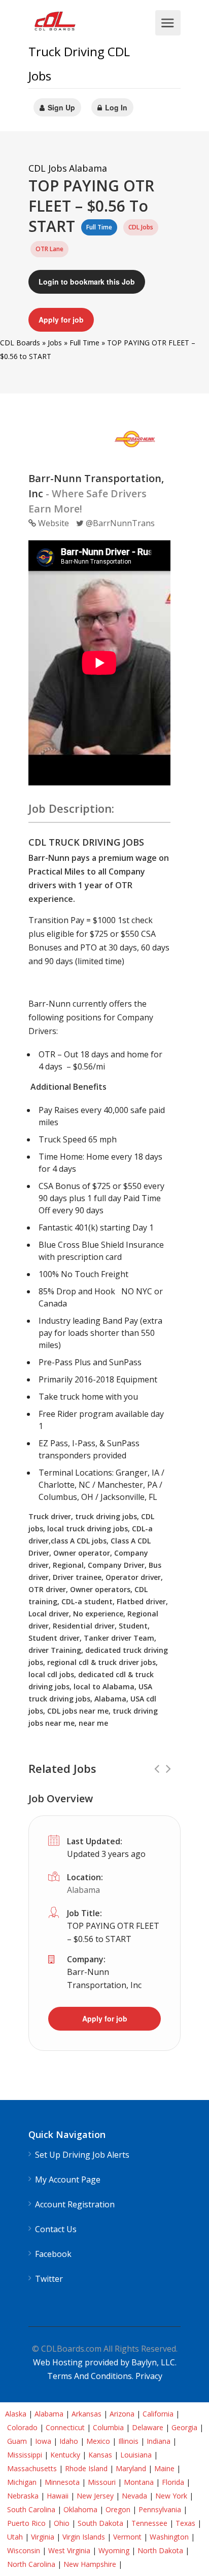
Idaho (69, 2441)
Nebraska (23, 2496)
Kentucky (65, 2455)
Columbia (108, 2427)
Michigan (22, 2482)
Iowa (43, 2441)
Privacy (149, 2376)
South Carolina (31, 2509)
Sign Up (60, 107)
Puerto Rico (26, 2523)
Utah (15, 2537)
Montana (139, 2482)
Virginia (43, 2537)
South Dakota (100, 2523)
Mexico (98, 2441)
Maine (164, 2468)
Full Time (84, 343)
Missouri (102, 2482)
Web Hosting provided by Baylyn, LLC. (105, 2362)
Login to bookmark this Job (87, 282)
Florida (173, 2482)
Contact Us (56, 2229)
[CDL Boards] (56, 24)
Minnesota (62, 2482)
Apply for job (61, 320)
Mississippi (25, 2455)
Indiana (159, 2441)
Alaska (16, 2414)
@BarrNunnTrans (119, 523)
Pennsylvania (160, 2509)
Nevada (134, 2496)
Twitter (49, 2279)
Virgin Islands (84, 2537)
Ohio (62, 2523)
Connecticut (65, 2427)
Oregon (118, 2509)
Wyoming (114, 2550)
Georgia (184, 2427)
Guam (17, 2441)
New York (171, 2496)
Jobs (55, 343)
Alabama (83, 1890)
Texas (185, 2523)
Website (53, 523)
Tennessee (149, 2523)
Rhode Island (86, 2468)
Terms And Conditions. (91, 2376)
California (158, 2414)
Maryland (131, 2468)
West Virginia (69, 2550)
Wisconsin (24, 2550)
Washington (169, 2537)
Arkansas (86, 2414)
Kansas (100, 2455)
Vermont (127, 2537)
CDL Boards (20, 343)
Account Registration (75, 2205)
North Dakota (160, 2550)
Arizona (122, 2414)
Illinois (128, 2441)
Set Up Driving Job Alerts (82, 2155)
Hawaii (58, 2496)
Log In (115, 107)
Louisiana (136, 2455)
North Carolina (31, 2564)
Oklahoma (80, 2509)
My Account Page (68, 2180)
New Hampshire (90, 2564)
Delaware (148, 2427)
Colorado (22, 2427)
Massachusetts (32, 2468)
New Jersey (95, 2496)
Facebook (53, 2254)
